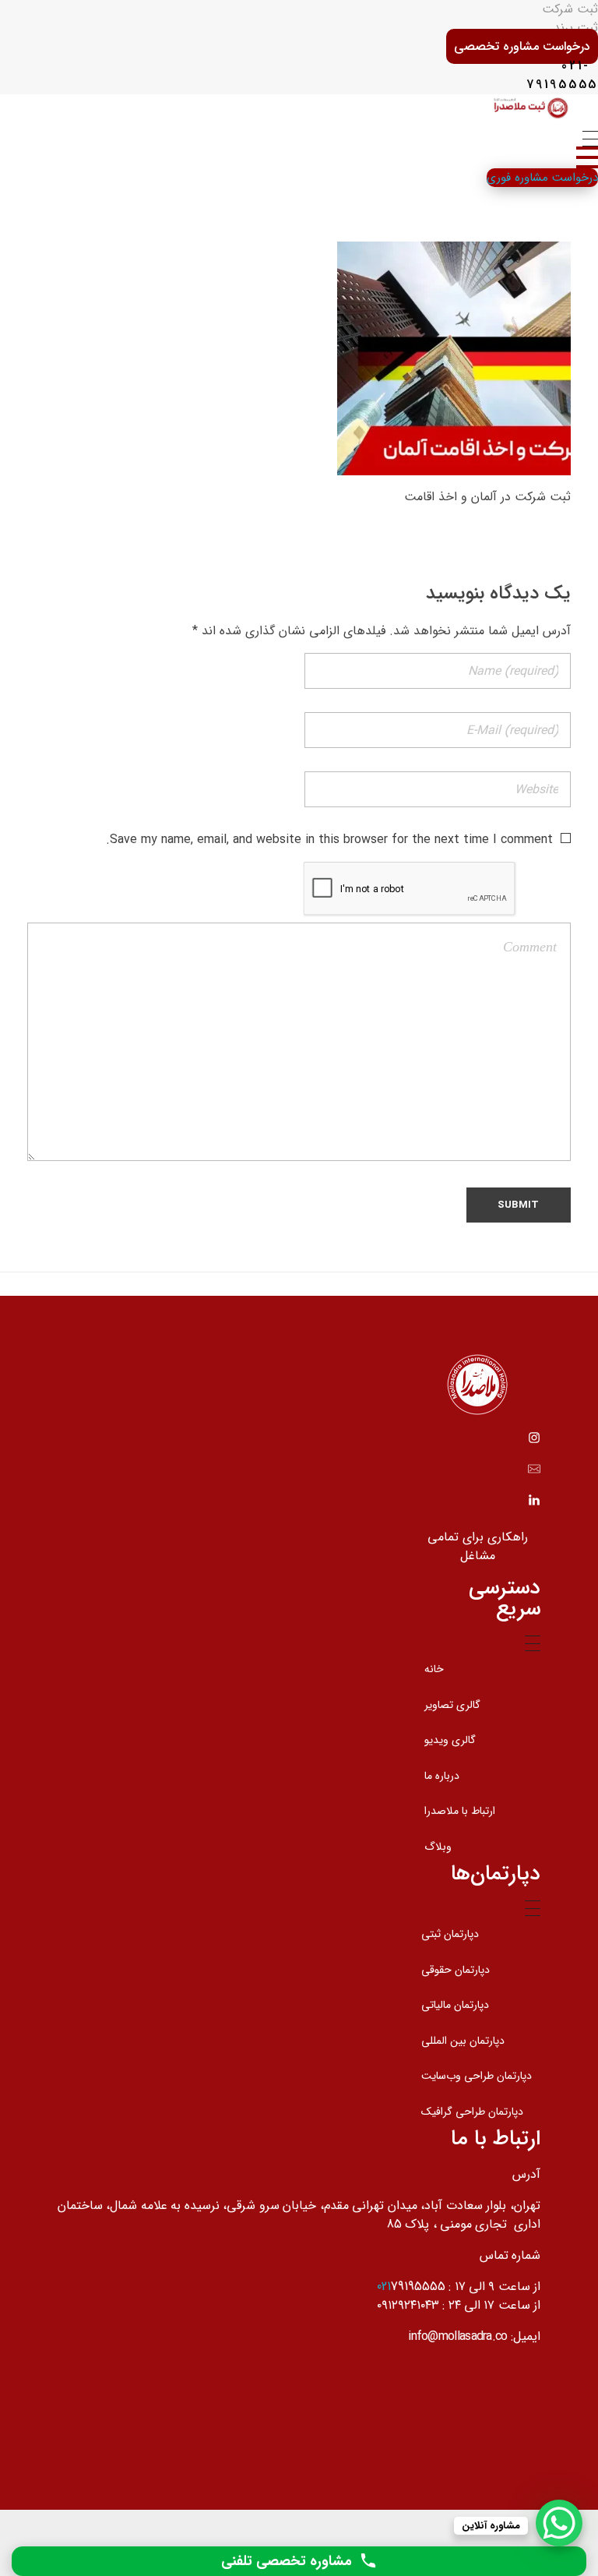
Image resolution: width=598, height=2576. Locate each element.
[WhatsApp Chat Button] (559, 2523)
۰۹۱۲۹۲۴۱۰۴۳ (408, 2305)
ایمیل (527, 2336)
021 (384, 2287)
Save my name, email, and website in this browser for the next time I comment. (329, 840)
